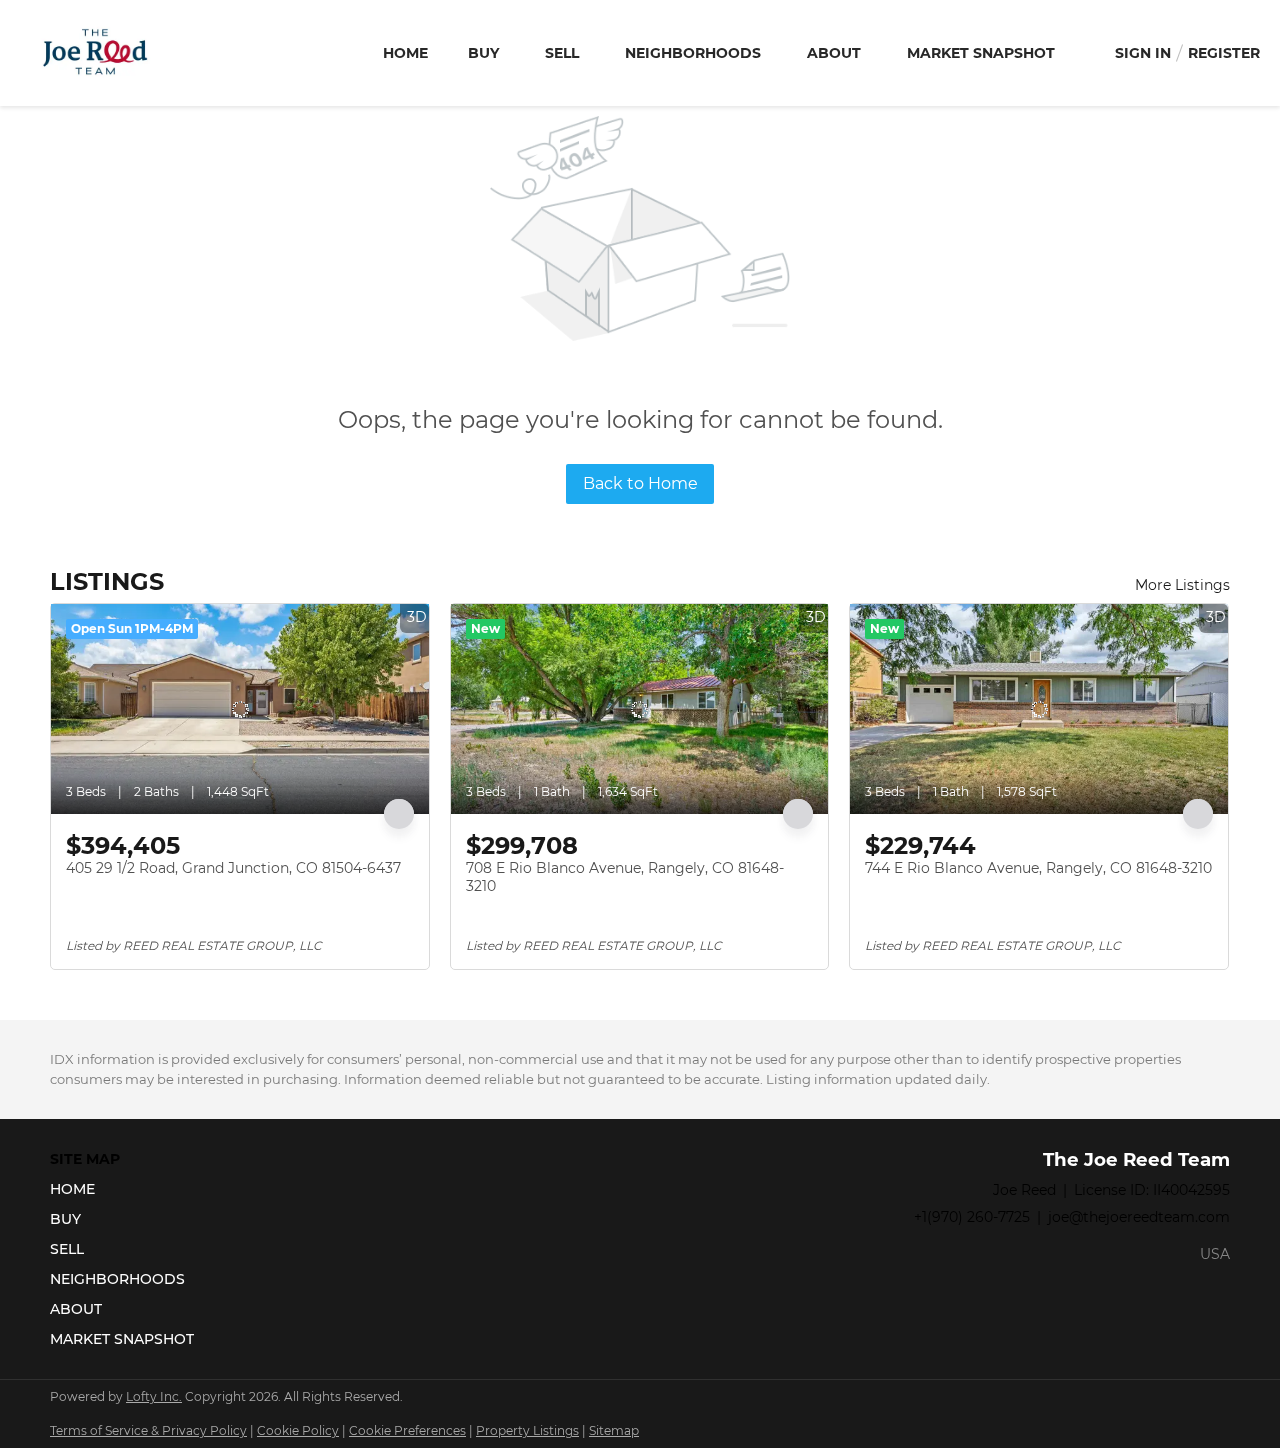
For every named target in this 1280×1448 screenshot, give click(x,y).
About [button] (834, 53)
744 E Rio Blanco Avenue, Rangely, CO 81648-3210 (1038, 868)
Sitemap (614, 1430)
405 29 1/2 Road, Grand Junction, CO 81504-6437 (233, 868)
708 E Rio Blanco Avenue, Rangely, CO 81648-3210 (625, 877)
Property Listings (527, 1430)
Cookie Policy (298, 1430)
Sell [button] (562, 53)
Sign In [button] (1143, 53)
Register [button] (1224, 53)
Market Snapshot (981, 53)
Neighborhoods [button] (693, 53)
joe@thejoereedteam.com (1139, 1217)
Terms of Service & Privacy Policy (148, 1430)
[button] (128, 1189)
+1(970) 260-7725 (972, 1217)
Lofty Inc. (154, 1396)
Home (405, 53)
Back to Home (640, 483)
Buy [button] (483, 53)
